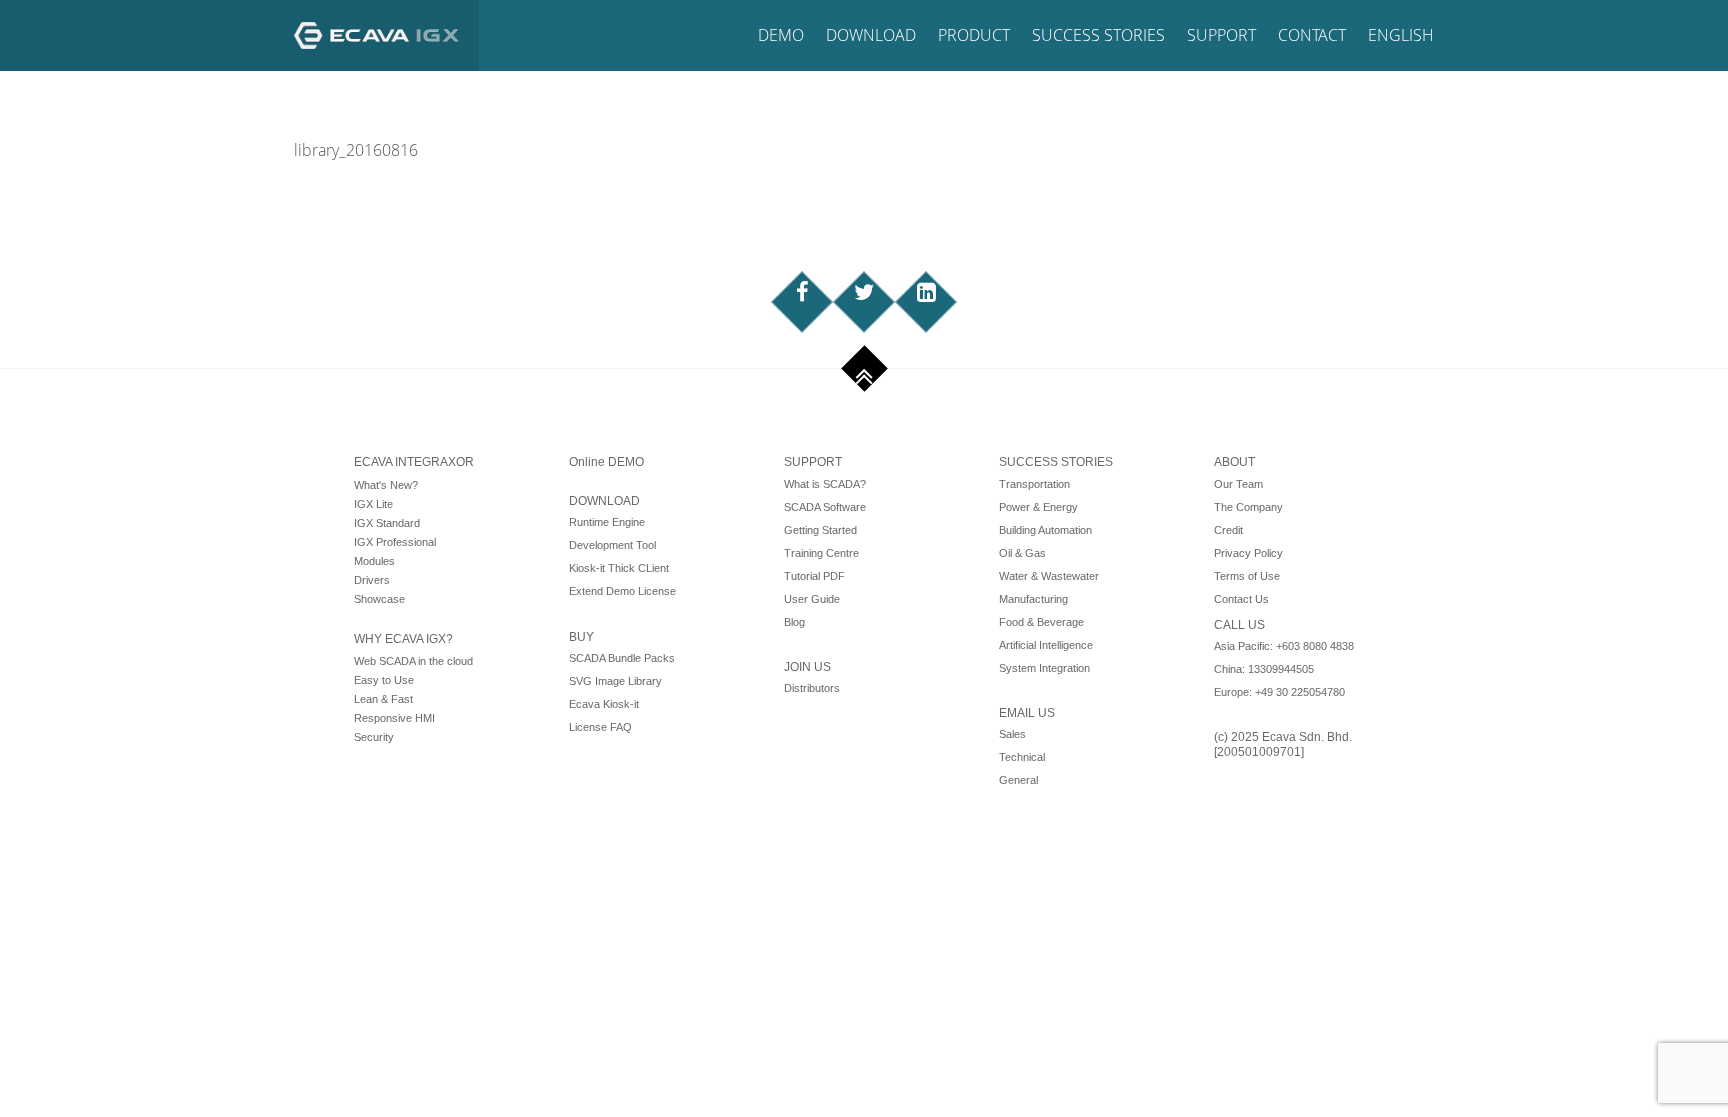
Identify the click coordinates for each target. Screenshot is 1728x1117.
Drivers (372, 580)
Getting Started (820, 530)
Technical (1022, 757)
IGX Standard (387, 523)
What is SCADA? (825, 484)
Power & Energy (1038, 507)
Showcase (379, 599)
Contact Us (1241, 599)
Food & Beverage (1041, 622)
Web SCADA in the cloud (413, 661)
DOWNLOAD (604, 501)
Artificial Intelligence (1046, 645)
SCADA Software (825, 507)
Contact (1312, 35)
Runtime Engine (607, 522)
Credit (1228, 530)
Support (1221, 35)
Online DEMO (606, 462)
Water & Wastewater (1049, 576)
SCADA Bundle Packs (622, 658)
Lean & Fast (383, 699)
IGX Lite (373, 504)
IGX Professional (395, 542)
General (1018, 780)
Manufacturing (1033, 599)
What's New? (386, 485)
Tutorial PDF (814, 576)
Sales (1012, 734)
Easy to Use (384, 680)
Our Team (1238, 484)
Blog (794, 622)
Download (871, 35)
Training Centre (821, 553)
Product (974, 35)
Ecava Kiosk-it (604, 704)
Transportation (1034, 484)
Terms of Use (1247, 576)
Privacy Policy (1248, 553)
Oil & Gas (1022, 553)
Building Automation (1045, 530)
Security (374, 737)
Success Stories (1098, 35)
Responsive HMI (394, 718)
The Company (1248, 507)
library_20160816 (356, 150)
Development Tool (612, 545)
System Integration (1044, 668)
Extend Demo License (622, 591)
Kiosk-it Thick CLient (619, 568)
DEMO (781, 35)
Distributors (812, 688)
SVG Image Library (615, 681)
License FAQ (600, 727)
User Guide (812, 599)
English (1401, 35)
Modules (374, 561)
